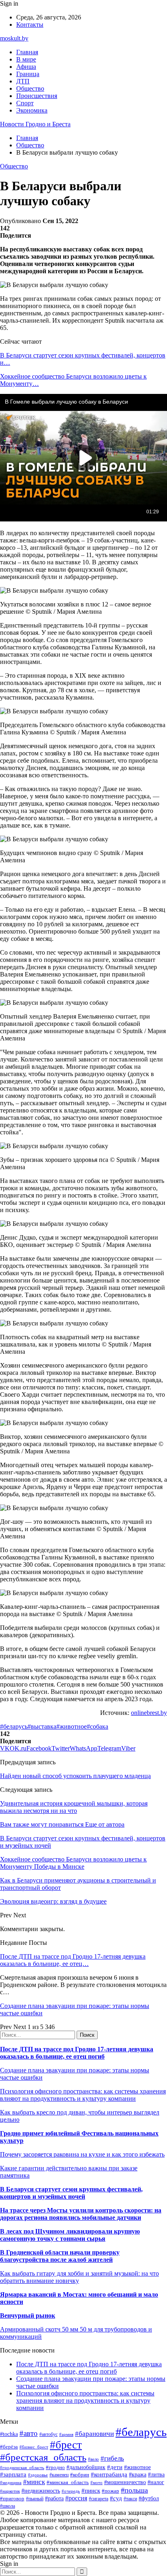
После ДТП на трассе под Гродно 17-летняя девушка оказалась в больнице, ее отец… (73, 1960)
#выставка (42, 1726)
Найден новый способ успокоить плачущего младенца (75, 1776)
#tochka (9, 2434)
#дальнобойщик (86, 2467)
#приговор (12, 2498)
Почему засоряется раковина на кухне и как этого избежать (82, 2154)
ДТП (23, 81)
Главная (27, 52)
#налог (156, 2482)
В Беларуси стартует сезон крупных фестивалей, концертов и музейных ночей (71, 2193)
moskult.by (14, 38)
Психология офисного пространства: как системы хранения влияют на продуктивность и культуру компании (83, 2095)
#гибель (112, 2458)
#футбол (149, 2498)
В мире (26, 59)
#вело (93, 2459)
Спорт (25, 103)
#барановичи (94, 2434)
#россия (76, 2498)
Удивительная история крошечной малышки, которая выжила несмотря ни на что (74, 1807)
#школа (7, 2506)
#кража (138, 2475)
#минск (34, 2482)
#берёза (9, 2447)
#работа (54, 2498)
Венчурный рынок (28, 2315)
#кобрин (80, 2475)
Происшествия (37, 96)
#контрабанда (109, 2474)
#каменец (59, 2475)
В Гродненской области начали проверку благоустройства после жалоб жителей (60, 2256)
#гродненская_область (22, 2468)
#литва (156, 2475)
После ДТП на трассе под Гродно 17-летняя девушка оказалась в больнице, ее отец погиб (77, 2053)
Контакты (30, 24)
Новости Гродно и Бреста (35, 124)
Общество (30, 88)
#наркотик (10, 2491)
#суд (116, 2498)
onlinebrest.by (149, 1713)
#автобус (48, 2435)
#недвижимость (41, 2491)
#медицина (11, 2482)
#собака (97, 1726)
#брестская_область (43, 2457)
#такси (130, 2499)
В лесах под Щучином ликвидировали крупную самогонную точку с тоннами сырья (70, 2235)
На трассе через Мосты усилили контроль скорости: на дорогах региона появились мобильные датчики (81, 2214)
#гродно (55, 2468)
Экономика (32, 110)
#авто (29, 2433)
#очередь (71, 2491)
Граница (28, 74)
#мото (96, 2482)
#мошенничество (125, 2482)
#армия (66, 2435)
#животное (72, 1726)
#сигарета (98, 2499)
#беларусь (14, 1726)
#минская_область (68, 2482)
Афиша (26, 67)
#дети (115, 2467)
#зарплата (13, 2474)
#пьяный (35, 2499)
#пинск (91, 2491)
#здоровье (38, 2475)
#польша (134, 2490)
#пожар (110, 2491)
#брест (66, 2445)
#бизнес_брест (34, 2447)
